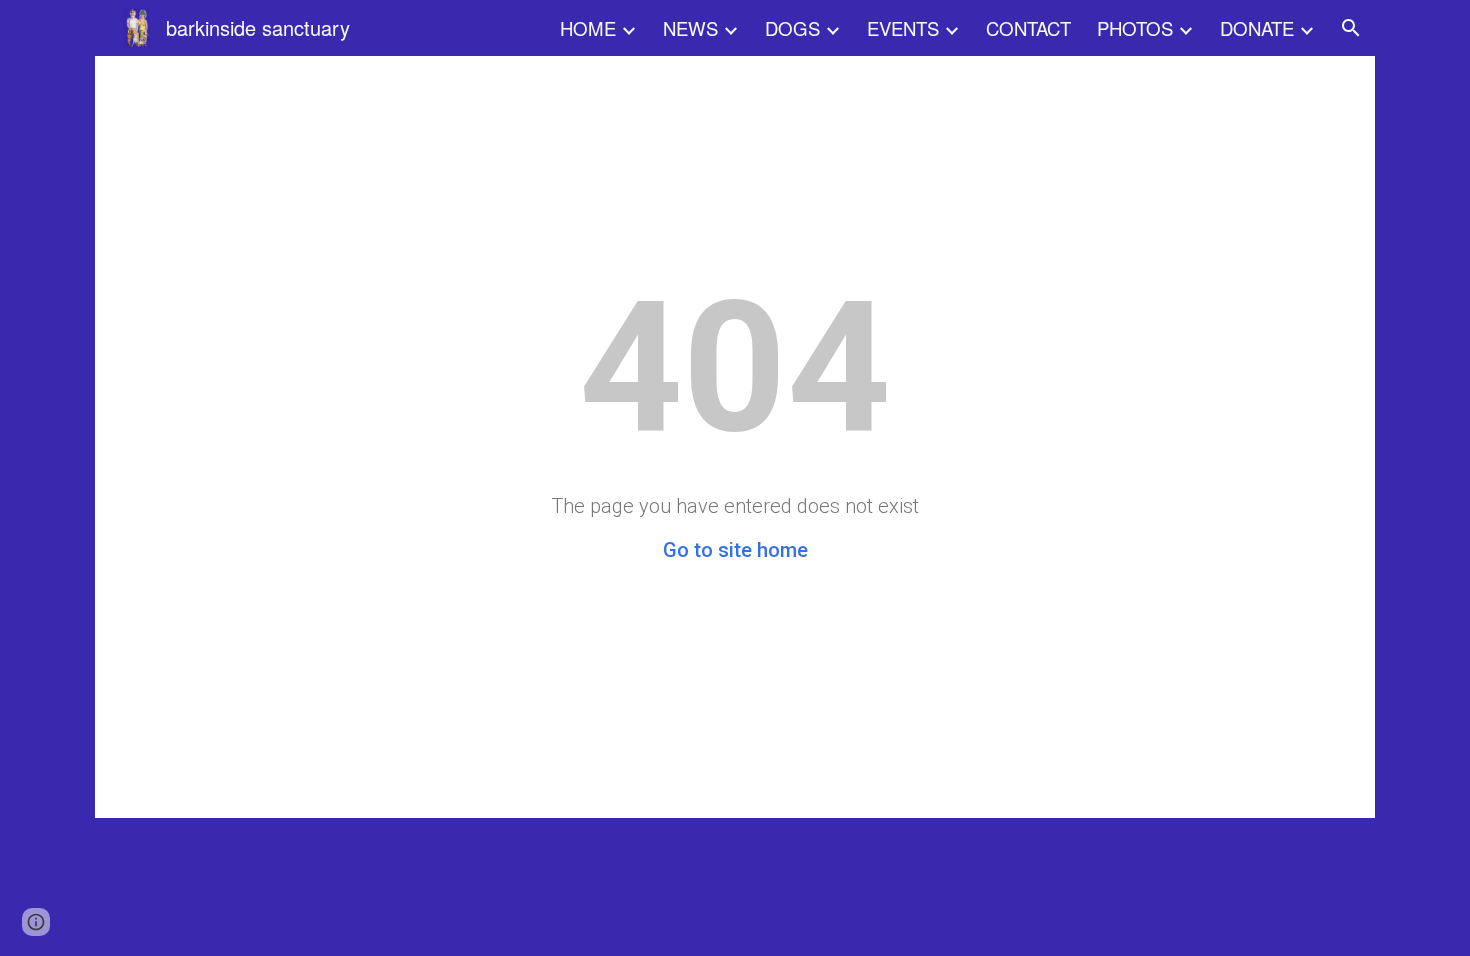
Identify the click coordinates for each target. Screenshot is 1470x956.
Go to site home (735, 550)
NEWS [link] (690, 28)
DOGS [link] (792, 28)
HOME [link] (588, 28)
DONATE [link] (1257, 28)
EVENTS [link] (903, 28)
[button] (1351, 28)
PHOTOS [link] (1135, 28)
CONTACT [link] (1028, 28)
